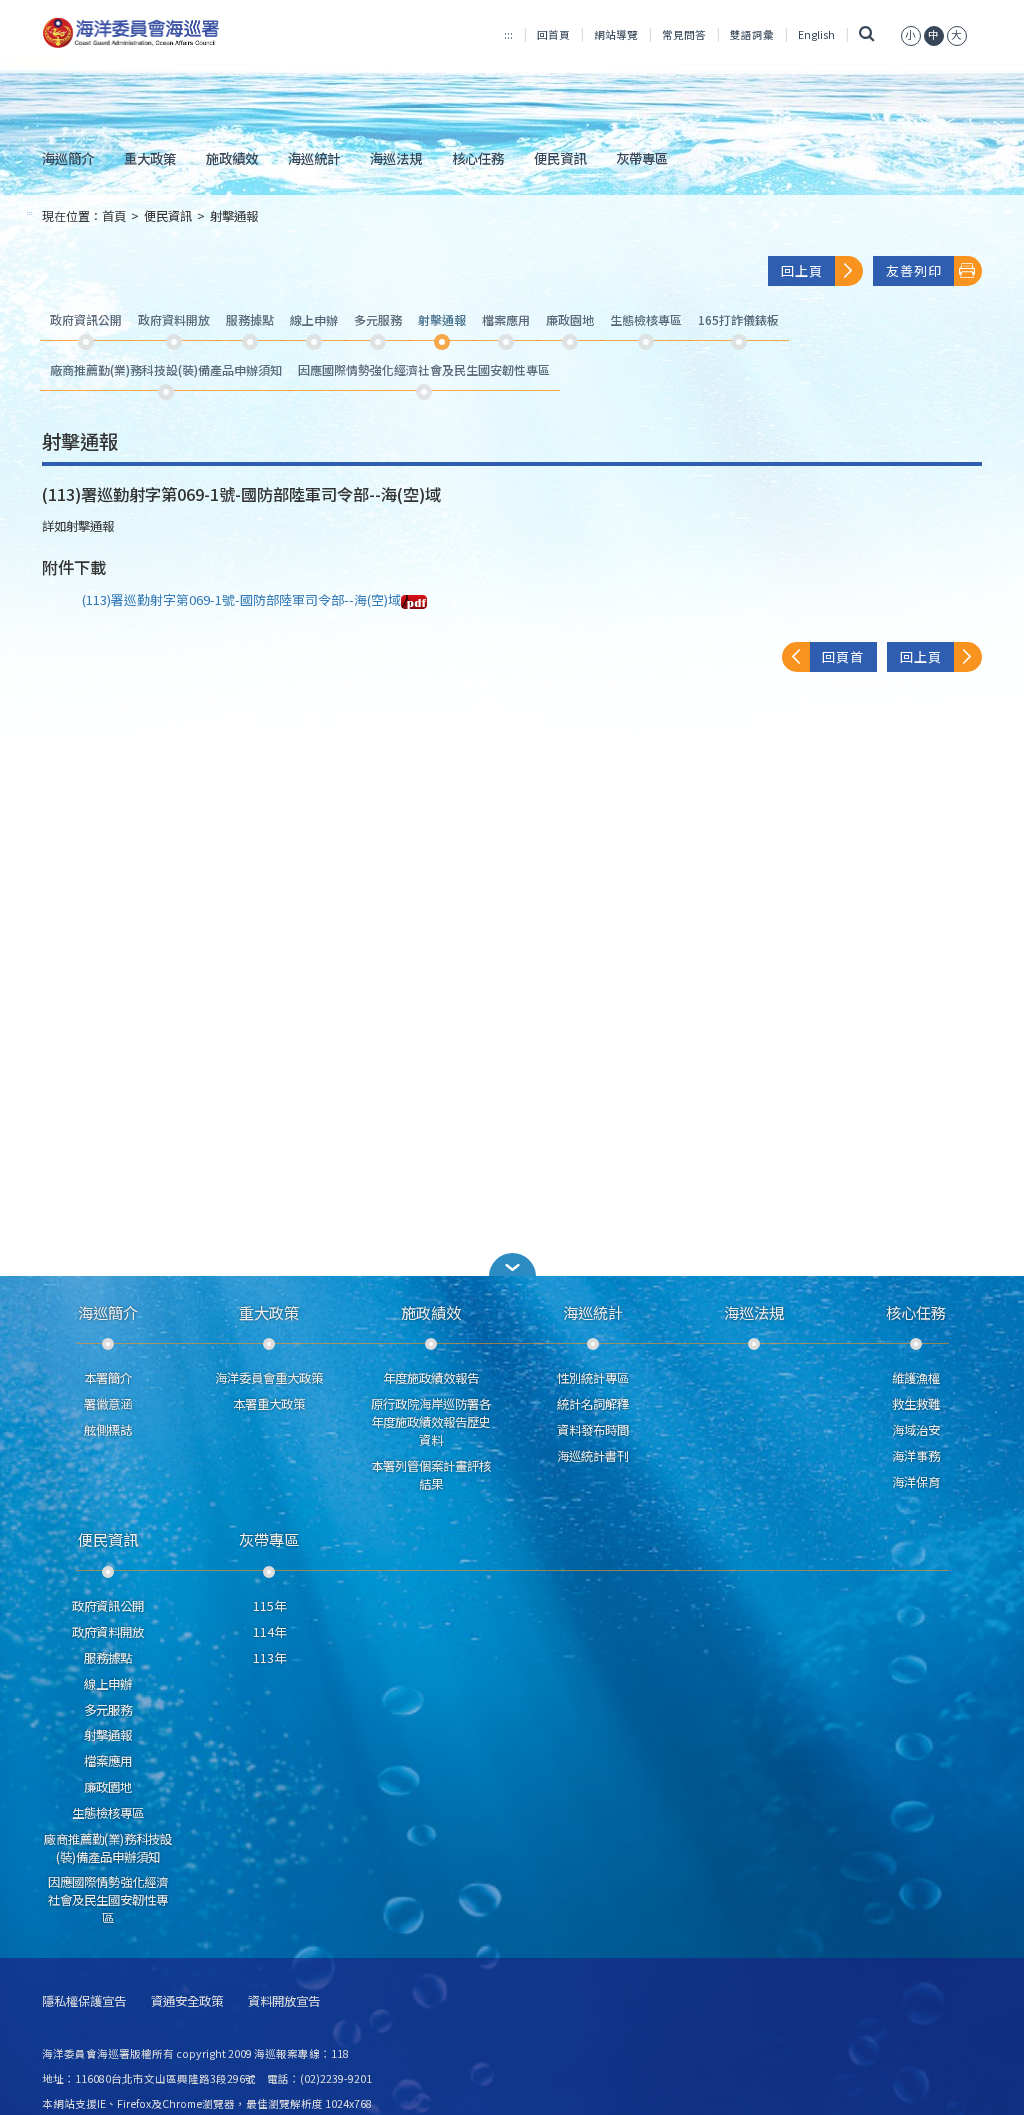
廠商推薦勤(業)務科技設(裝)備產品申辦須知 (108, 1848)
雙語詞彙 (752, 34)
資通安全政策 (187, 2001)
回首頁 (553, 34)
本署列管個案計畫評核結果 (431, 1475)
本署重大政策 (269, 1404)
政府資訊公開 (108, 1606)
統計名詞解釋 (593, 1404)
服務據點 (108, 1658)
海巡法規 (396, 158)
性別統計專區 (593, 1378)
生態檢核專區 (108, 1813)
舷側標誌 (108, 1430)
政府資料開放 (108, 1632)
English (816, 34)
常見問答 (684, 34)
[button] (911, 34)
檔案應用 (108, 1761)
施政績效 (232, 158)
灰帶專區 (642, 158)
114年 (269, 1632)
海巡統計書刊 (593, 1456)
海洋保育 (916, 1482)
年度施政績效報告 (431, 1378)
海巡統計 (314, 158)
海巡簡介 (68, 158)
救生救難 (916, 1404)
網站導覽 (616, 34)
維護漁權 (916, 1378)
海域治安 (916, 1430)
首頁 (114, 216)
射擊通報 (234, 216)
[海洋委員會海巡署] (188, 33)
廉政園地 (108, 1787)
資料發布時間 (593, 1430)
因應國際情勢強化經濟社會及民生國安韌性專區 (108, 1900)
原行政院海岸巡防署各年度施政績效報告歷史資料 (431, 1422)
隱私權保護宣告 (84, 2001)
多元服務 (108, 1710)
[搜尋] (867, 34)
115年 (269, 1606)
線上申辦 (108, 1684)
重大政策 (150, 158)
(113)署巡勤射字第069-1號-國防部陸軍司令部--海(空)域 (241, 599)
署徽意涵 (108, 1404)
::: (508, 34)
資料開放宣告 (284, 2001)
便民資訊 (560, 158)
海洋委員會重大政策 (269, 1378)
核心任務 (478, 158)
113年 (269, 1658)
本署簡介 (108, 1378)
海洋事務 (916, 1456)
